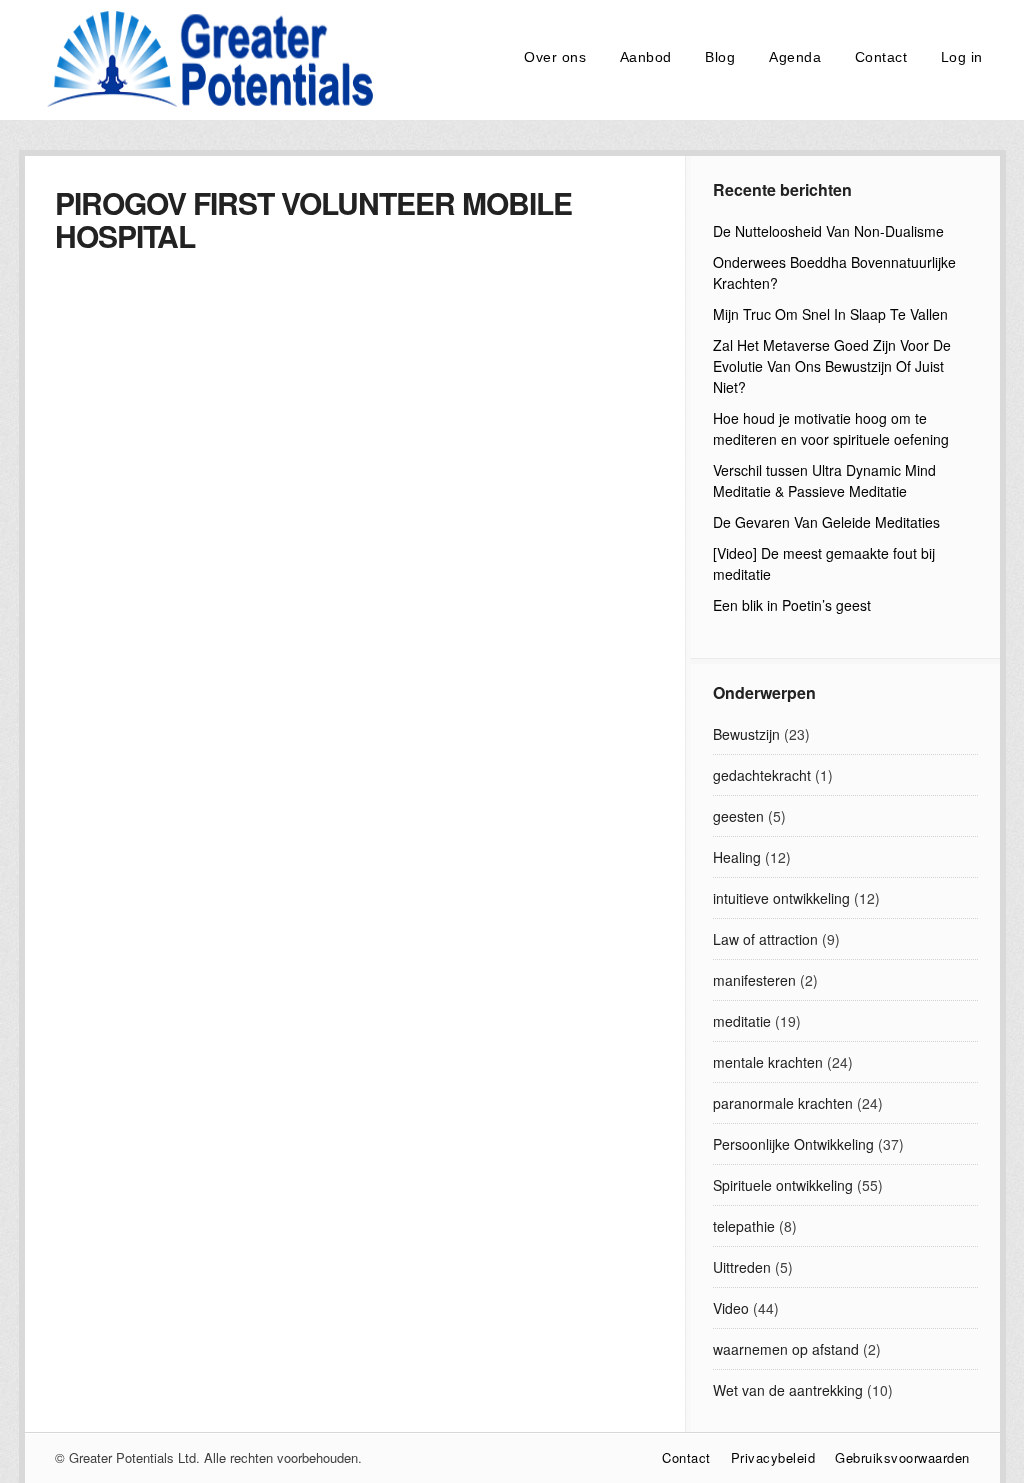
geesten (738, 816)
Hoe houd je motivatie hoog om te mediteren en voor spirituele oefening (831, 428)
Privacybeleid (773, 1457)
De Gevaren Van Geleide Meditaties (826, 522)
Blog (720, 57)
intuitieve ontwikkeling (781, 898)
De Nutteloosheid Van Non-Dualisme (828, 231)
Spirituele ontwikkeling (783, 1185)
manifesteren (754, 980)
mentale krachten (768, 1062)
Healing (737, 857)
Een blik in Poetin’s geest (792, 605)
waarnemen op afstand (786, 1349)
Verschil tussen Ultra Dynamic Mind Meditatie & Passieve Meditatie (824, 480)
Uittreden (742, 1267)
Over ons (555, 57)
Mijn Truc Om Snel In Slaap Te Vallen (830, 314)
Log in (962, 57)
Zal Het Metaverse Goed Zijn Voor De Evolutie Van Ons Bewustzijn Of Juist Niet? (832, 366)
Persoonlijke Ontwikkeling (793, 1144)
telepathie (744, 1226)
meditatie (742, 1021)
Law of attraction (765, 939)
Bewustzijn (746, 734)
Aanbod (646, 57)
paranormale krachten (783, 1103)
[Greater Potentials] (205, 104)
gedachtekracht (762, 775)
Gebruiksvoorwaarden (902, 1457)
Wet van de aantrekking (788, 1390)
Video (731, 1308)
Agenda (795, 57)
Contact (881, 57)
